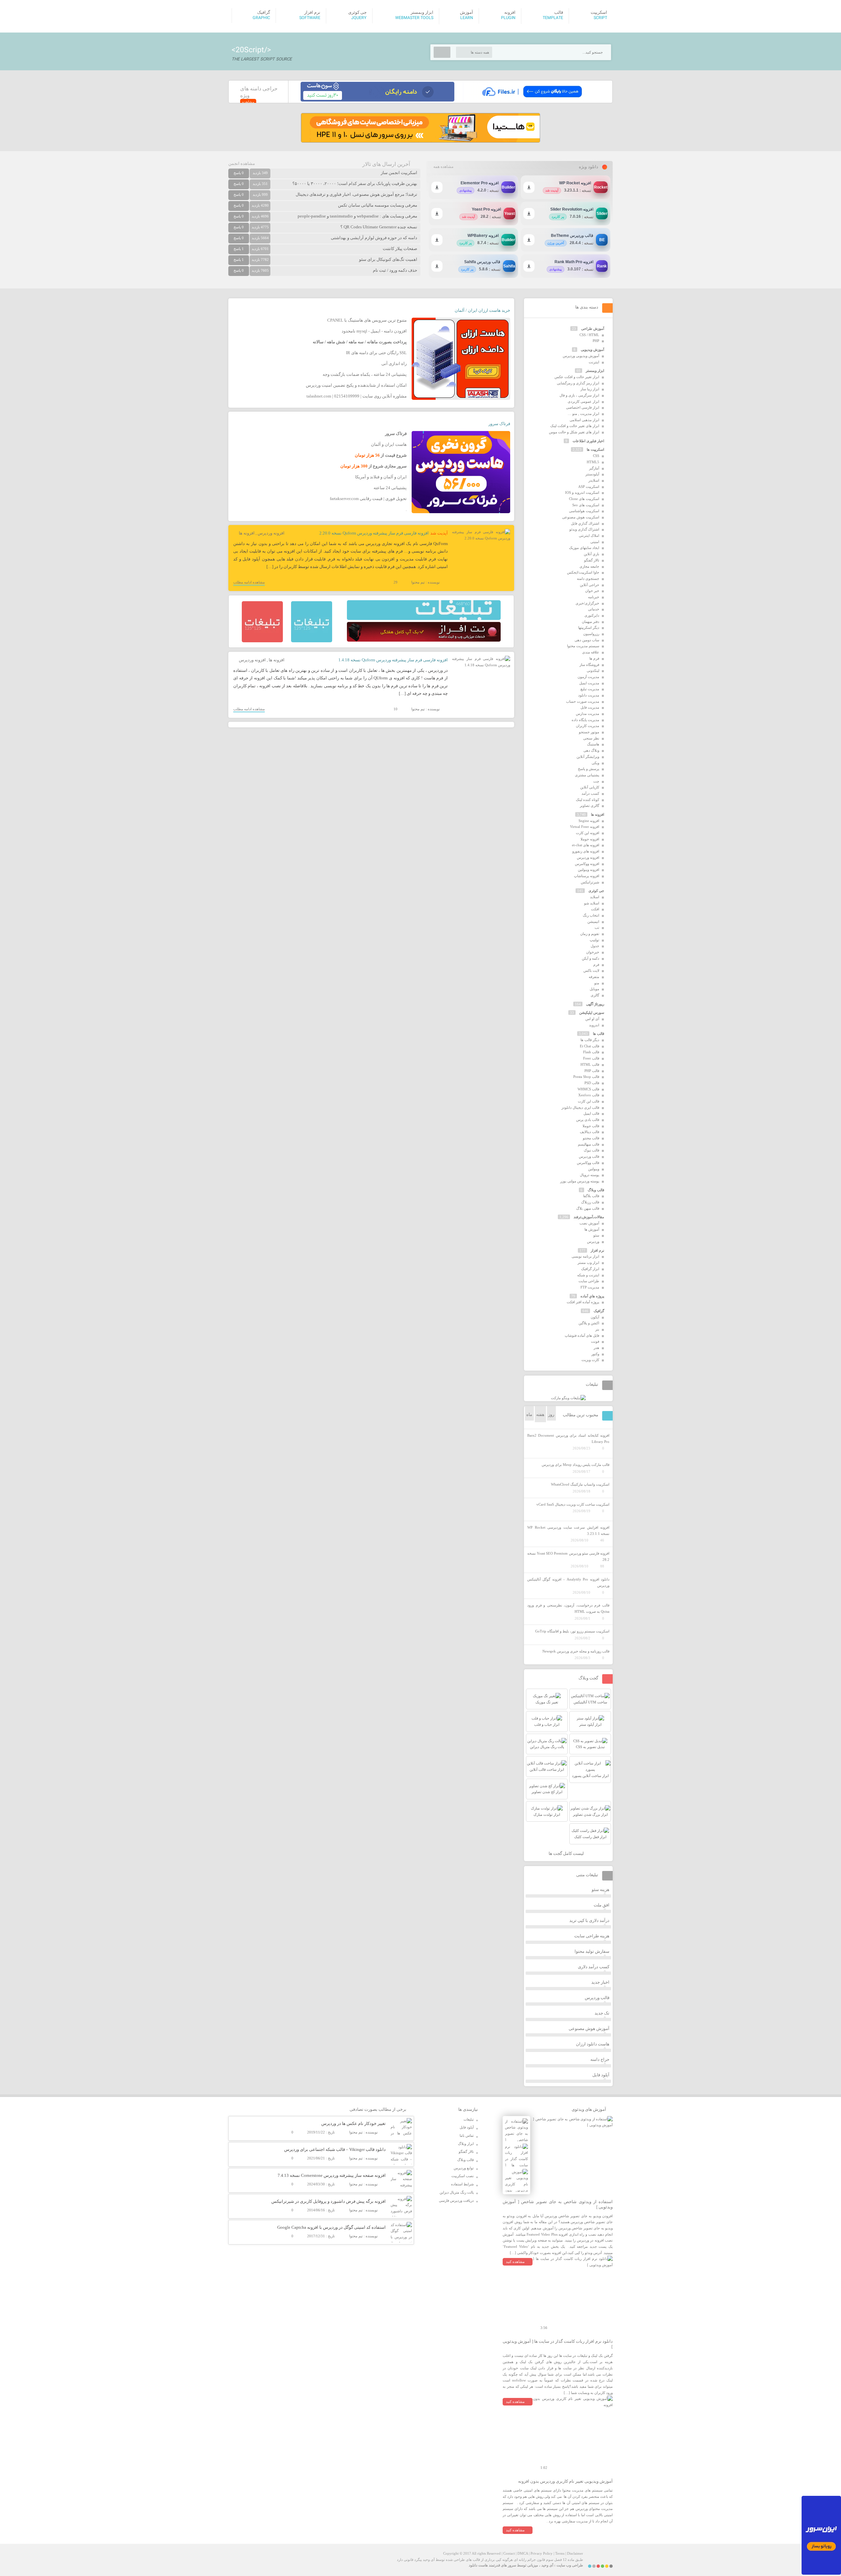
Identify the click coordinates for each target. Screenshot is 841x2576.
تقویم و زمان (590, 934)
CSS (596, 456)
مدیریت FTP (590, 1287)
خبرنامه (594, 597)
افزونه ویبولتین (589, 870)
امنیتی (595, 542)
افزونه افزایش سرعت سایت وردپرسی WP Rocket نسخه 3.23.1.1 (568, 1530)
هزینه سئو (601, 1890)
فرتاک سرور (499, 424)
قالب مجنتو (591, 1138)
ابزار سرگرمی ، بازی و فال (579, 395)
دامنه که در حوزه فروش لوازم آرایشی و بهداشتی (374, 238)
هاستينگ (593, 744)
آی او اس (592, 1019)
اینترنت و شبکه (588, 1275)
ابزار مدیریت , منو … (583, 414)
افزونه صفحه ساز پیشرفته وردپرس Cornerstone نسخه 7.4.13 (332, 2175)
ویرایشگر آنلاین (588, 757)
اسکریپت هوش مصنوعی (581, 517)
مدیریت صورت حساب (583, 701)
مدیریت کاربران (588, 726)
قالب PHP (592, 1071)
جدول (595, 946)
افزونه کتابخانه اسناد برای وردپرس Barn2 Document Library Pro (568, 1438)
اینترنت (594, 362)
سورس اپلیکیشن (592, 1013)
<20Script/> (251, 50)
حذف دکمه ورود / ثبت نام (395, 270)
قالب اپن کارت (589, 1101)
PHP (596, 341)
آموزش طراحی (593, 329)
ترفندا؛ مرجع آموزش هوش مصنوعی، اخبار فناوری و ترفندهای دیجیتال (356, 194)
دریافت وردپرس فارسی (456, 2200)
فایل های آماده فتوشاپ (582, 1335)
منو (597, 983)
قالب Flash (591, 1052)
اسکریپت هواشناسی (584, 511)
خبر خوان (592, 591)
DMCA (523, 2553)
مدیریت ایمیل (589, 683)
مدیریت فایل (590, 707)
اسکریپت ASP (589, 487)
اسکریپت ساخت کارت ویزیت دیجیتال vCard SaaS (573, 1504)
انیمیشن (593, 922)
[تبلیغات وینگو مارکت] (568, 1398)
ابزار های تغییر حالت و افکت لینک (575, 426)
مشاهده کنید (515, 2262)
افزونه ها (247, 533)
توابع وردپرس (464, 2168)
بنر (597, 1329)
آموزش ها (592, 1229)
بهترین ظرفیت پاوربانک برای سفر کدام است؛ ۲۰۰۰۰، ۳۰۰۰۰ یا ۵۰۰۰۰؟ (355, 183)
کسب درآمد (590, 793)
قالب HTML (590, 1064)
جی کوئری (596, 891)
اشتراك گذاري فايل (585, 523)
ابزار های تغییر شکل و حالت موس (574, 432)
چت (596, 781)
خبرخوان (593, 952)
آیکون (595, 1317)
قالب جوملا (591, 1126)
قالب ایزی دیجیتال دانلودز (580, 1107)
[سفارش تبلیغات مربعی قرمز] (262, 641)
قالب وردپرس (589, 1156)
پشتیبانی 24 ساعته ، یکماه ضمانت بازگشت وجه (365, 374)
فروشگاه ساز (589, 665)
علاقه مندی (591, 652)
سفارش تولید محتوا (592, 1951)
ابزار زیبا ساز (590, 389)
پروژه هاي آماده (592, 1296)
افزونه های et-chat (586, 845)
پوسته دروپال (590, 1175)
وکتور (595, 1354)
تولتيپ (594, 940)
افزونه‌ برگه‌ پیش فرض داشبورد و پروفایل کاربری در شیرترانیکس (329, 2201)
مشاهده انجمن (242, 163)
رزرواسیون (591, 634)
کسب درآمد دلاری (594, 1967)
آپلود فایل (601, 2075)
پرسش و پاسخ (589, 769)
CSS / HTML (589, 335)
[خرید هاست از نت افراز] (424, 640)
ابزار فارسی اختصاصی (583, 407)
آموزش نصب (589, 1223)
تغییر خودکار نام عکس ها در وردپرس (353, 2123)
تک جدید (602, 2013)
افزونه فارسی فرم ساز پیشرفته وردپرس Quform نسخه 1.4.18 (393, 660)
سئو (596, 1235)
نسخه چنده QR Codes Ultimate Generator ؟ (379, 227)
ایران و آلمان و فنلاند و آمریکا (381, 477)
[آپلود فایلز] (532, 100)
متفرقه (594, 977)
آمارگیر (594, 468)
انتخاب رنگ (591, 915)
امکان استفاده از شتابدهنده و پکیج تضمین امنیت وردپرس (356, 385)
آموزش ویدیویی (592, 350)
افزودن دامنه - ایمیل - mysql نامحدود (374, 331)
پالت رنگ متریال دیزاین (457, 2192)
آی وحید (547, 2565)
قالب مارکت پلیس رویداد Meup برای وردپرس (576, 1465)
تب (597, 927)
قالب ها (599, 1034)
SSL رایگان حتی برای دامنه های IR (376, 353)
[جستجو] (442, 52)
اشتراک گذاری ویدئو (584, 529)
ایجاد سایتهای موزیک (584, 548)
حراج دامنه (600, 2059)
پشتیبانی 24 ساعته (390, 488)
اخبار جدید (600, 1982)
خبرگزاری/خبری (587, 603)
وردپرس (593, 1242)
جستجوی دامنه (588, 579)
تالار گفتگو (592, 560)
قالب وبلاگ (596, 1190)
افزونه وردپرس (271, 533)
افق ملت (602, 1905)
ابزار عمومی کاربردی (583, 401)
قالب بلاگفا (591, 1196)
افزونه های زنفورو (586, 851)
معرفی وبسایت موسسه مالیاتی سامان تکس (378, 205)
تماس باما (467, 2135)
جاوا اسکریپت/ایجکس (583, 572)
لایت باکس (591, 970)
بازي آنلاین (591, 554)
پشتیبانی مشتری (587, 775)
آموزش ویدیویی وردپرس (581, 356)
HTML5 (593, 462)
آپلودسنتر (592, 474)
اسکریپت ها (595, 449)
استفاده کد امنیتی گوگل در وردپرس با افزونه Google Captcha (331, 2227)
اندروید (594, 1025)
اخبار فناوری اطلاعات (588, 441)
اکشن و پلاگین (589, 1323)
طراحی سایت (589, 1281)
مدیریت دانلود (589, 695)
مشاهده (248, 102)
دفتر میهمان (591, 622)
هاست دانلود (478, 2565)
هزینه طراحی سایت (592, 1936)
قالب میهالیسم (589, 1144)
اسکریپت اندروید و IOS (582, 492)
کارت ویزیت (590, 1360)
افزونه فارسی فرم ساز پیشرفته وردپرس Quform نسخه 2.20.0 (374, 533)
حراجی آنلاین (590, 585)
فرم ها (594, 658)
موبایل (594, 989)
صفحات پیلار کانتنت (400, 249)
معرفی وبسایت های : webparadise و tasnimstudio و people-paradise (357, 216)
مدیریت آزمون (588, 677)
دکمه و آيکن (591, 958)
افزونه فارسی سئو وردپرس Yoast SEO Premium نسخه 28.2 (568, 1556)
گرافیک (599, 1311)
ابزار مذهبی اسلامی (584, 420)
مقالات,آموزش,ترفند (589, 1217)
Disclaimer (575, 2553)
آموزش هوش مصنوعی (589, 2029)
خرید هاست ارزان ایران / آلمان (482, 310)
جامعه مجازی (589, 566)
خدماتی (594, 609)
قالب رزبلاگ (590, 1202)
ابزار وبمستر (595, 371)
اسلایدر (594, 480)
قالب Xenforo (589, 1095)
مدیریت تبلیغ (590, 689)
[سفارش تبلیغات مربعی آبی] (312, 641)
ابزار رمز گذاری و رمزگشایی (578, 383)
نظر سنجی (591, 738)
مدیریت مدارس (588, 714)
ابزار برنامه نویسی (585, 1256)
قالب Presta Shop (586, 1077)
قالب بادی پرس (588, 1120)
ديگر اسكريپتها (589, 627)
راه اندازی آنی (394, 364)
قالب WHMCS (588, 1089)
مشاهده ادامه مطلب (249, 582)
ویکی (595, 763)
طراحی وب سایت (570, 2565)
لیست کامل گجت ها (567, 1853)
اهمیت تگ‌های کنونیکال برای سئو (388, 259)
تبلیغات (469, 2119)
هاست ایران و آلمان (389, 444)
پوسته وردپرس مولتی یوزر (580, 1181)
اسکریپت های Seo (586, 505)
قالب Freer (591, 1058)
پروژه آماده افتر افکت (583, 1302)
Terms (560, 2553)
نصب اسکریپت (463, 2176)
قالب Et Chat (590, 1046)
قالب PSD (592, 1083)
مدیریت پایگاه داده (585, 720)
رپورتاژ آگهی (595, 1004)
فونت (595, 1341)
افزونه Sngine (589, 821)
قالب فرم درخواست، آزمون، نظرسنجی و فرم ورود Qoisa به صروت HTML (568, 1608)
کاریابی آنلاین (590, 787)
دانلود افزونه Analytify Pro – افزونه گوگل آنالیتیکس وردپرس (568, 1582)
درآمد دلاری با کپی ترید (589, 1920)
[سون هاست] (377, 100)
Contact (509, 2553)
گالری (595, 995)
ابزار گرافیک (590, 1269)
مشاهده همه (443, 167)
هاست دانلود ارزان (593, 2044)
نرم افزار (597, 1250)
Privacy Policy (542, 2553)
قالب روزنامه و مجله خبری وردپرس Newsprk (576, 1651)
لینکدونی (593, 671)
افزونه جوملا (590, 839)
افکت (595, 909)
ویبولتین (594, 1169)
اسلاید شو (592, 903)
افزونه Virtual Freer (585, 827)
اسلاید (595, 897)
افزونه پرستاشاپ (587, 876)
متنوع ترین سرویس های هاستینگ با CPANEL (367, 320)
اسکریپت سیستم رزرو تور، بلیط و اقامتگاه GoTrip (572, 1631)
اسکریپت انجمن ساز (399, 173)
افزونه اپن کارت (588, 833)
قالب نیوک (591, 1150)
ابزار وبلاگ (466, 2144)
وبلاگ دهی (591, 750)
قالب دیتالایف (590, 1132)
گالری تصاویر (590, 806)
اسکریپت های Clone (584, 499)
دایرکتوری (592, 615)
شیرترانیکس (590, 882)
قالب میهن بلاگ (588, 1208)
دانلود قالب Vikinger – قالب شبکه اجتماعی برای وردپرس (335, 2149)
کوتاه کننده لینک (588, 800)
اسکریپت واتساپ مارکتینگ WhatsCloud (580, 1484)
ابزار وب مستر (588, 1263)
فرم (596, 965)
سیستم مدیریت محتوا (583, 646)
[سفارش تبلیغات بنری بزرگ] (424, 619)
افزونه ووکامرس (587, 864)
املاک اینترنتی (589, 536)
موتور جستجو (589, 732)
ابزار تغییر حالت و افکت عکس (577, 377)
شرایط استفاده (462, 2184)
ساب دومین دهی (587, 640)
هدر (596, 1348)
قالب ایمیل (591, 1113)
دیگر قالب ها (590, 1040)
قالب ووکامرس (588, 1163)
